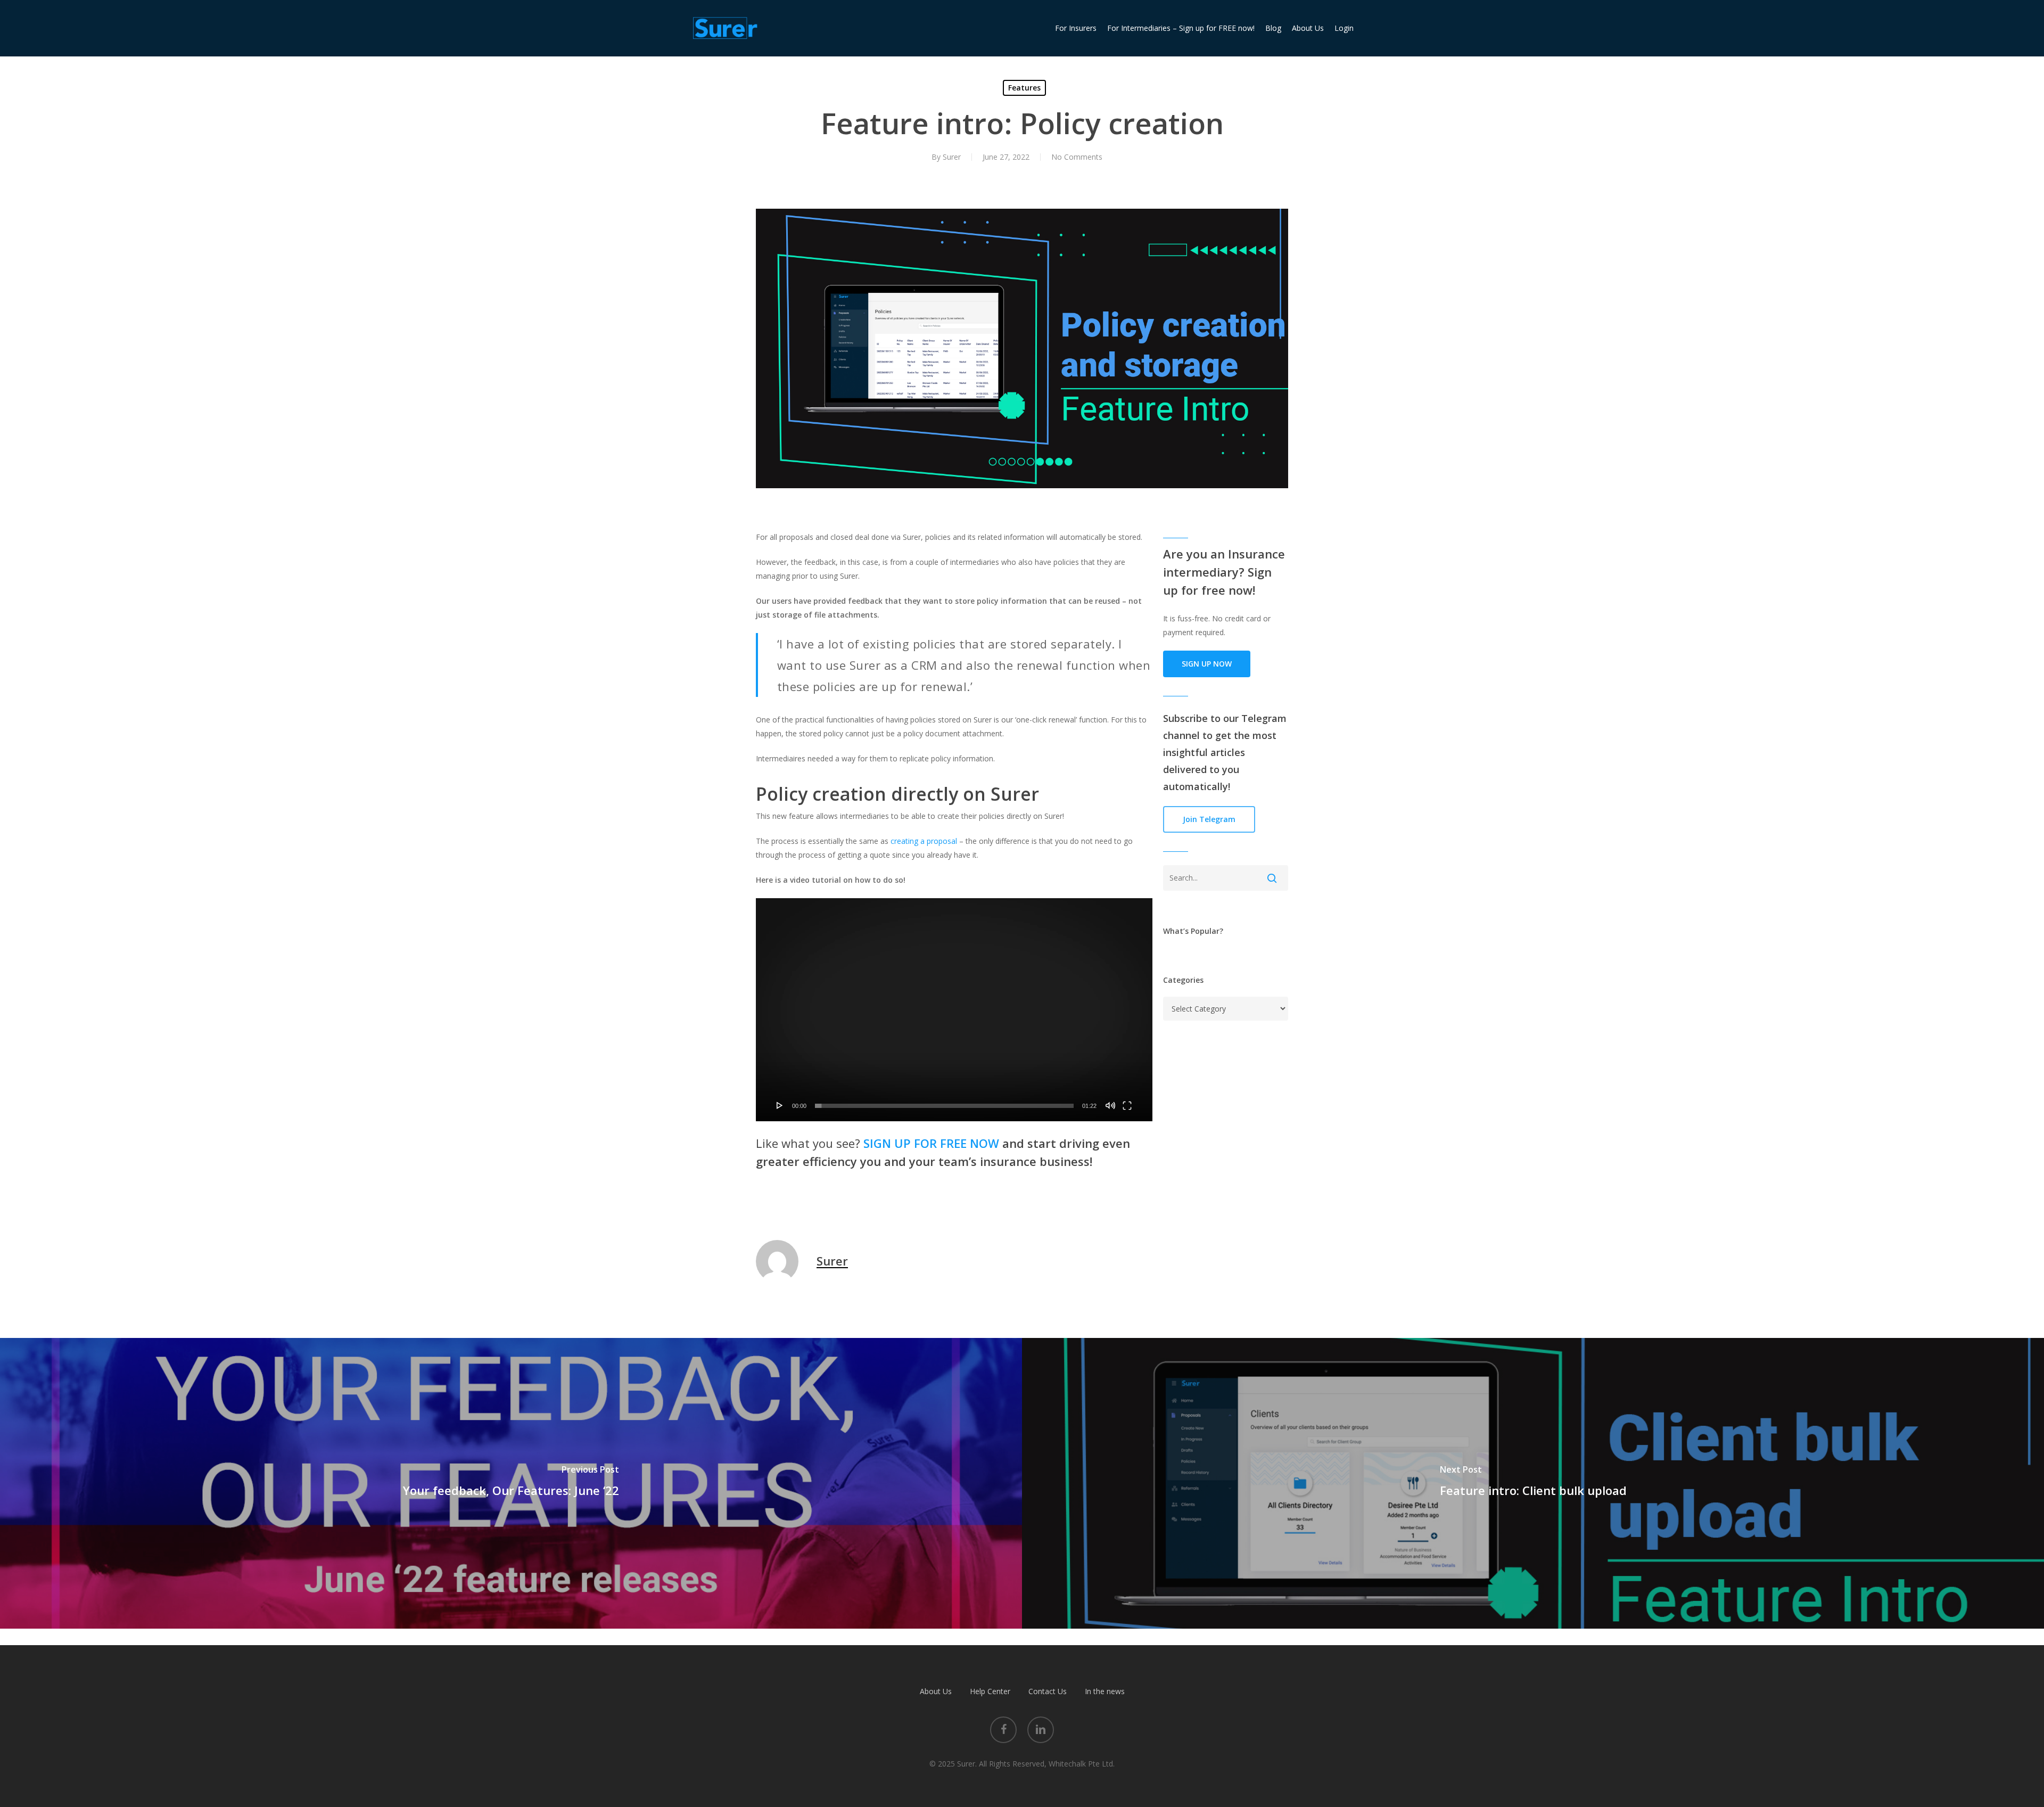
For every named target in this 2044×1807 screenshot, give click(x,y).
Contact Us (1048, 1691)
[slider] (944, 1106)
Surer (952, 157)
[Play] (780, 1105)
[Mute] (1110, 1105)
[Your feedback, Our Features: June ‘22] (511, 1483)
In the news (1105, 1691)
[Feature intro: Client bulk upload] (1533, 1483)
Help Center (990, 1691)
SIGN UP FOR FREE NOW (931, 1143)
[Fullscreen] (1127, 1105)
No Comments (1077, 157)
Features (1024, 88)
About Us (936, 1691)
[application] (954, 1010)
